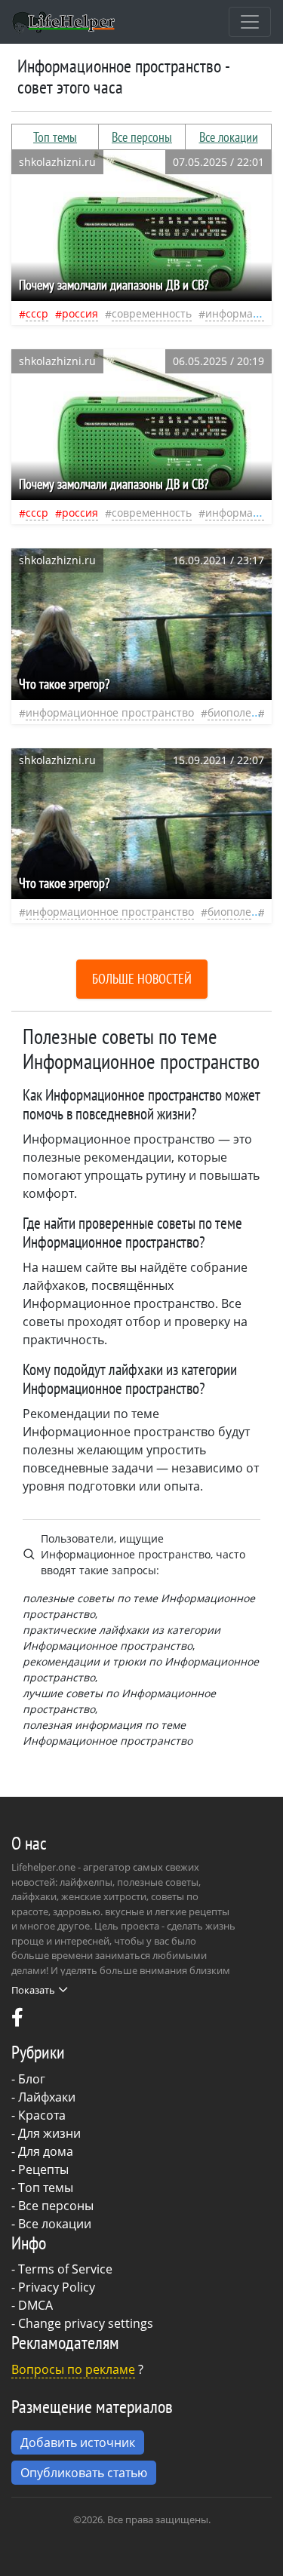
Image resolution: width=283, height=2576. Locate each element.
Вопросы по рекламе (73, 2369)
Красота (42, 2115)
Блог (32, 2079)
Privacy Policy (57, 2287)
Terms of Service (65, 2269)
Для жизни (49, 2133)
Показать (33, 1990)
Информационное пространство (110, 712)
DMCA (35, 2305)
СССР (37, 313)
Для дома (46, 2151)
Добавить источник (78, 2442)
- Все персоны (52, 2206)
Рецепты (43, 2169)
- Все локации (51, 2224)
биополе (229, 712)
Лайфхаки (47, 2097)
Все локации (229, 137)
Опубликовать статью (84, 2473)
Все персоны (142, 137)
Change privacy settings (86, 2323)
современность (152, 313)
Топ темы (55, 137)
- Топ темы (42, 2188)
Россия (80, 313)
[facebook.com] (17, 2021)
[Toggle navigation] (250, 22)
